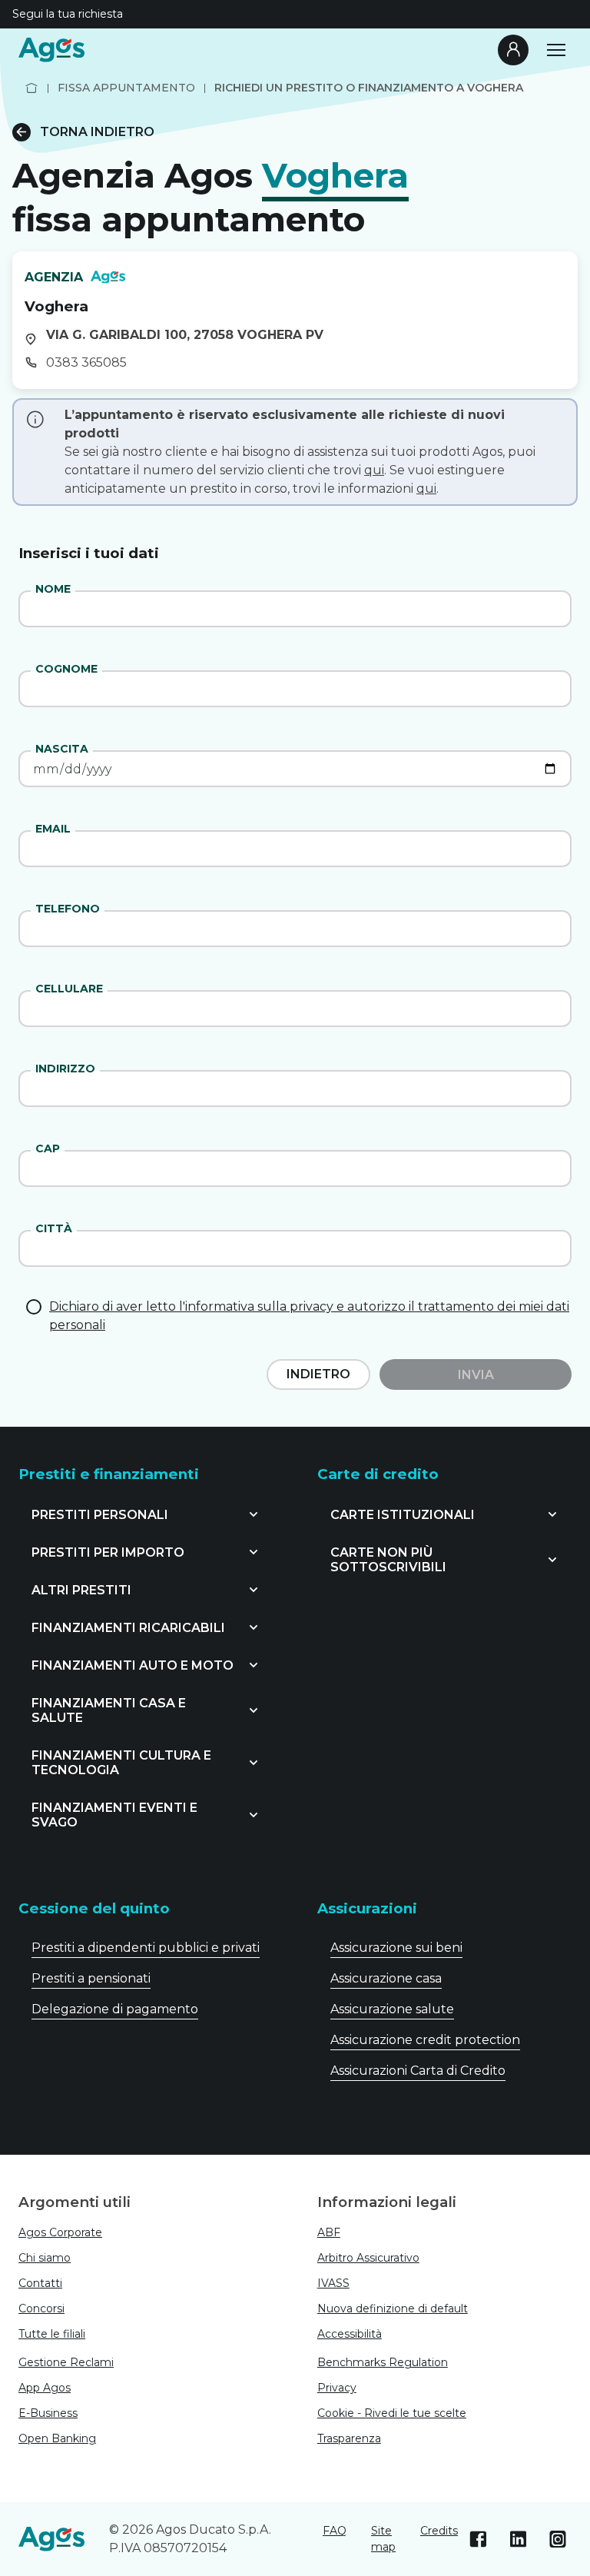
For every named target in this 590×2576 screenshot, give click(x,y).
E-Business (48, 2413)
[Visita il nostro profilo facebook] (478, 2539)
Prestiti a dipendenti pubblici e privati (146, 1948)
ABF (329, 2232)
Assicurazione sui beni (396, 1948)
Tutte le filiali (52, 2334)
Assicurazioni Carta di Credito (418, 2071)
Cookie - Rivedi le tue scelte (392, 2413)
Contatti (40, 2283)
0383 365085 (86, 362)
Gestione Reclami (66, 2362)
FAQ (335, 2531)
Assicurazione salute (392, 2009)
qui (374, 470)
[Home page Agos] (31, 88)
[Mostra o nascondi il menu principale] (556, 50)
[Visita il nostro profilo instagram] (558, 2539)
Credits (439, 2531)
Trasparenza (349, 2438)
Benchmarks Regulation (383, 2362)
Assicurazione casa (386, 1978)
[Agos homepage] (51, 50)
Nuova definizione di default (393, 2308)
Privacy (337, 2388)
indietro (318, 1374)
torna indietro (97, 132)
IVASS (333, 2283)
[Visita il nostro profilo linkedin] (518, 2539)
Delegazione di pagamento (115, 2009)
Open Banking (57, 2438)
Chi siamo (45, 2258)
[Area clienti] (513, 50)
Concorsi (41, 2308)
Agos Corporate (60, 2232)
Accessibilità (350, 2334)
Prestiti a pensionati (91, 1978)
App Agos (45, 2388)
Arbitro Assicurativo (368, 2258)
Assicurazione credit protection (425, 2040)
